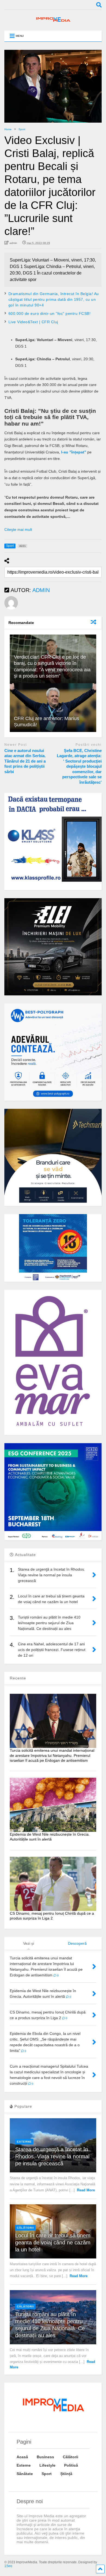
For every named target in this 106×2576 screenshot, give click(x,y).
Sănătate (25, 2474)
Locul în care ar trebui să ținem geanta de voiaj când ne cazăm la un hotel (53, 2242)
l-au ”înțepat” (73, 452)
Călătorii (25, 2228)
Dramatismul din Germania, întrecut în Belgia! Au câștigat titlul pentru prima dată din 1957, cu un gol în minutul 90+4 (54, 299)
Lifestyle (47, 2465)
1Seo (8, 2566)
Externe (24, 2142)
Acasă (22, 2457)
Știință (66, 2474)
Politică (71, 2465)
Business (45, 2457)
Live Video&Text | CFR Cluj (33, 322)
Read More (86, 2190)
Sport (47, 2474)
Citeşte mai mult (18, 529)
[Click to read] (53, 708)
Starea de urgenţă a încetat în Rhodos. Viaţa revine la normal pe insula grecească (52, 2156)
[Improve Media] (53, 21)
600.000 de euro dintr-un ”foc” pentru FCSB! (50, 313)
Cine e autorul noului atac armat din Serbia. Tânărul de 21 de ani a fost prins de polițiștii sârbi (25, 761)
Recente (18, 1678)
